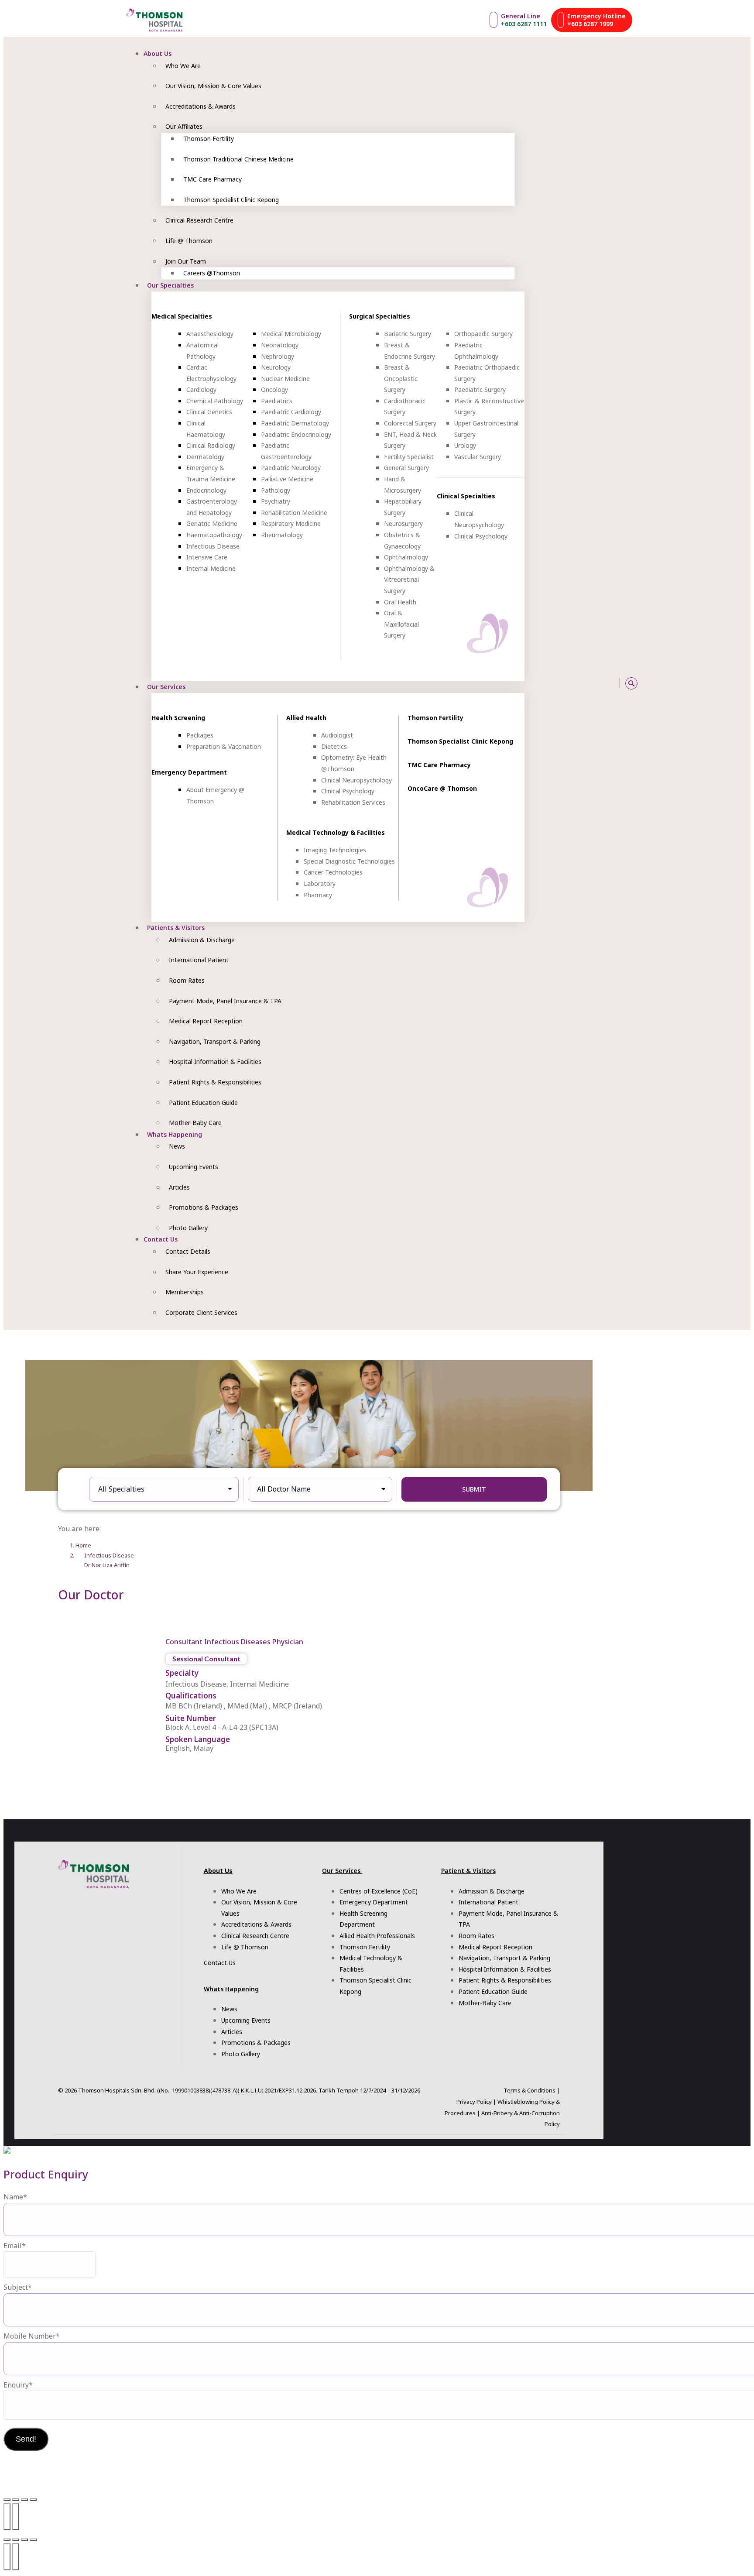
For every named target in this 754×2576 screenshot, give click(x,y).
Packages (200, 735)
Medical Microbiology (291, 334)
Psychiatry (276, 501)
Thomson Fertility (435, 718)
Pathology (276, 490)
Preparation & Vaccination (224, 746)
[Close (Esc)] (33, 2500)
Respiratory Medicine (291, 523)
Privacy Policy (474, 2102)
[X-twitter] (596, 683)
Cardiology (201, 389)
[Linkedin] (606, 683)
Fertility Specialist (409, 457)
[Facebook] (557, 683)
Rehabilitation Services (353, 802)
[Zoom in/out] (7, 2500)
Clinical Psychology (481, 536)
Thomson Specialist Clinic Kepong (460, 741)
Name (15, 2197)
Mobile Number (32, 2336)
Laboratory (320, 883)
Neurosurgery (403, 523)
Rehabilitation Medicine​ (294, 513)
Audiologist (337, 735)
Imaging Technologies (335, 850)
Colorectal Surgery (410, 423)
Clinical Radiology (211, 445)
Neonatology (280, 345)
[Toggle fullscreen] (16, 2500)
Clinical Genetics (209, 412)
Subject (18, 2287)
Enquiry (18, 2385)
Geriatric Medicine (212, 523)
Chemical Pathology (215, 401)
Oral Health (400, 602)
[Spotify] (586, 683)
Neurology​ (276, 367)
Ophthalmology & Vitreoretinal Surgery (409, 580)
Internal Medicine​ (211, 568)
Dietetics (334, 746)
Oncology (274, 389)
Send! (26, 2439)
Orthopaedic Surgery (483, 334)
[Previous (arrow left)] (7, 2517)
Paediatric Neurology (291, 468)
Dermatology (205, 457)
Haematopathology (214, 535)
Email (15, 2246)
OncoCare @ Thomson (442, 788)
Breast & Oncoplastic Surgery (401, 378)
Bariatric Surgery (408, 334)
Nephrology (278, 356)
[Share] (24, 2500)
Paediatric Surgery (480, 389)
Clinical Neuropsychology (356, 780)
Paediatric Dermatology (295, 423)
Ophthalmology (406, 557)
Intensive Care (207, 557)
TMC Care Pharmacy (439, 765)
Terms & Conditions (530, 2090)
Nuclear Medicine (285, 379)
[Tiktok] (576, 683)
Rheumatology (282, 535)
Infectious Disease (213, 546)
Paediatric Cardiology (291, 412)
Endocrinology (206, 490)
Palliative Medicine (287, 479)
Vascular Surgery (478, 457)
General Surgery (406, 468)
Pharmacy (318, 895)
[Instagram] (547, 683)
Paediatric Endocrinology (296, 434)
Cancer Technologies (333, 872)
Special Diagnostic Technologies (349, 861)
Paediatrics (277, 401)
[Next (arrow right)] (16, 2517)
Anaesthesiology (210, 334)
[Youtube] (567, 683)
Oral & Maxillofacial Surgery (401, 624)
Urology (465, 445)
